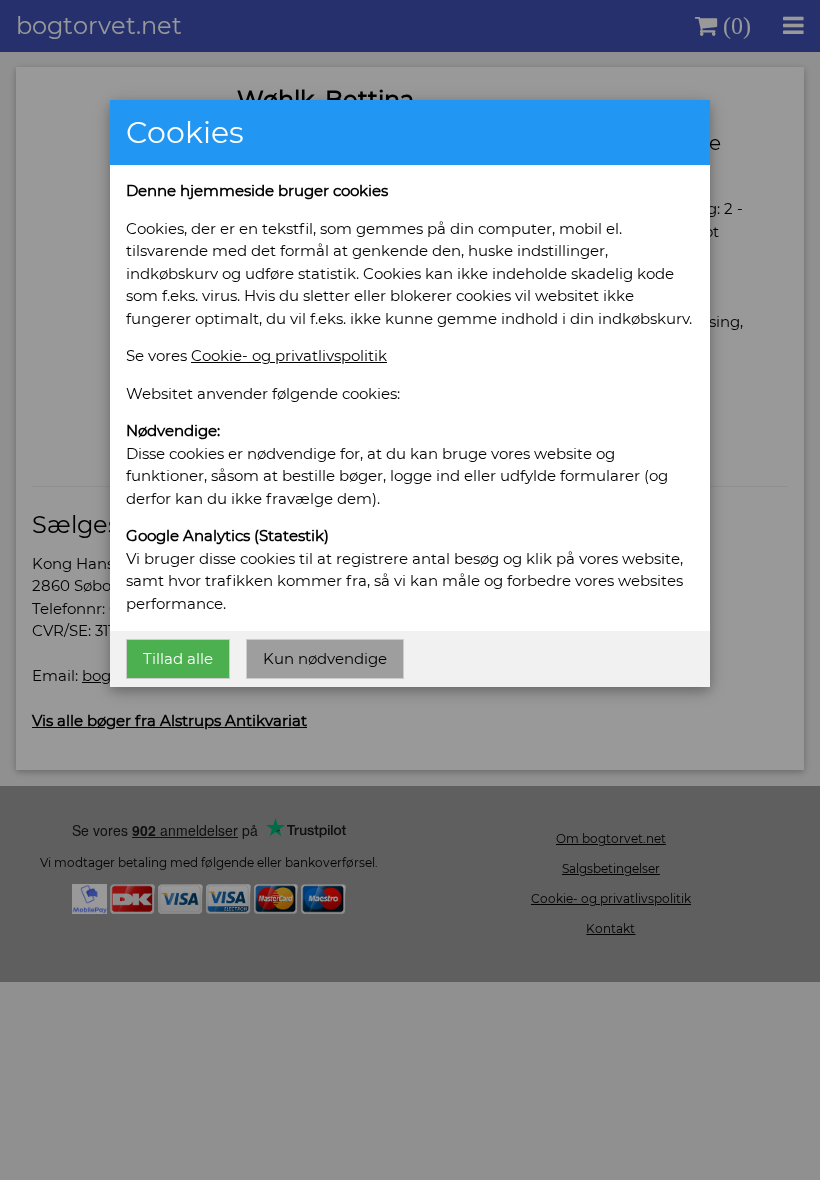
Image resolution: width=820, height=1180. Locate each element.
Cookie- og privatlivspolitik (289, 355)
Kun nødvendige (325, 658)
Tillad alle (178, 658)
